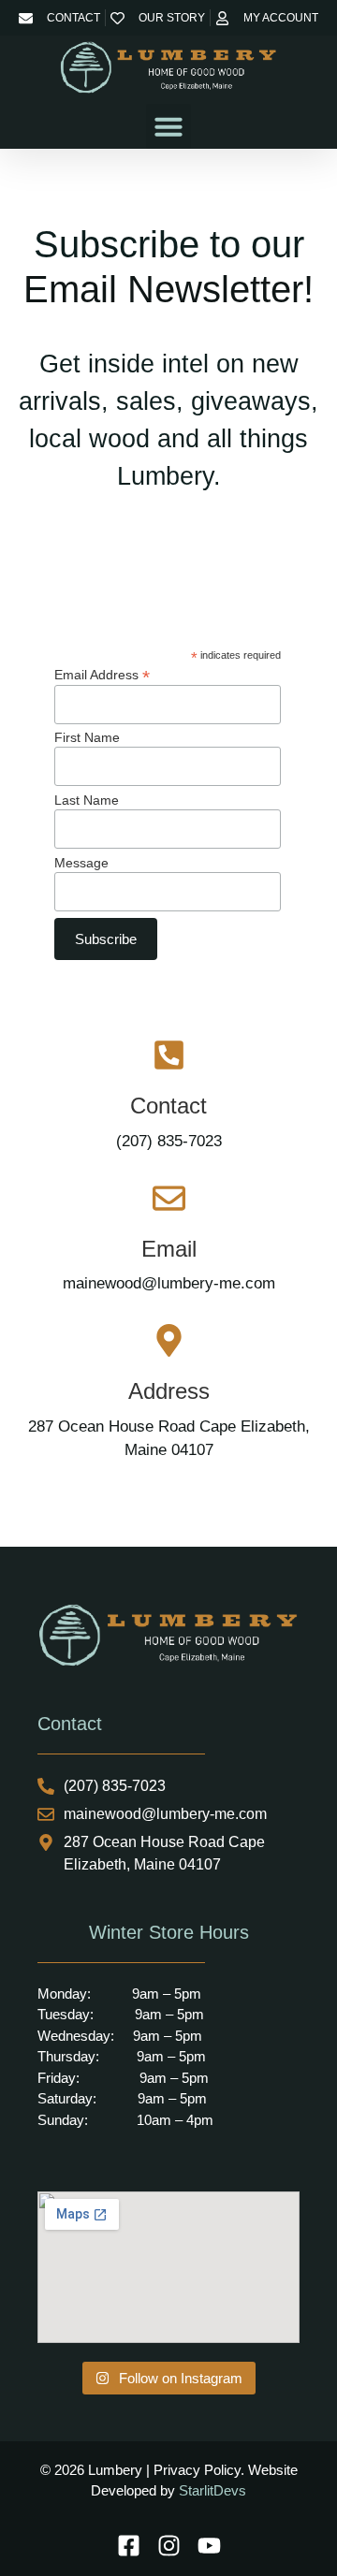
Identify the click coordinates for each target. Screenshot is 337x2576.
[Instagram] (169, 2546)
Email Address (102, 674)
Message (81, 863)
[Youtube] (209, 2546)
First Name (87, 737)
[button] (168, 126)
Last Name (87, 800)
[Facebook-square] (129, 2546)
